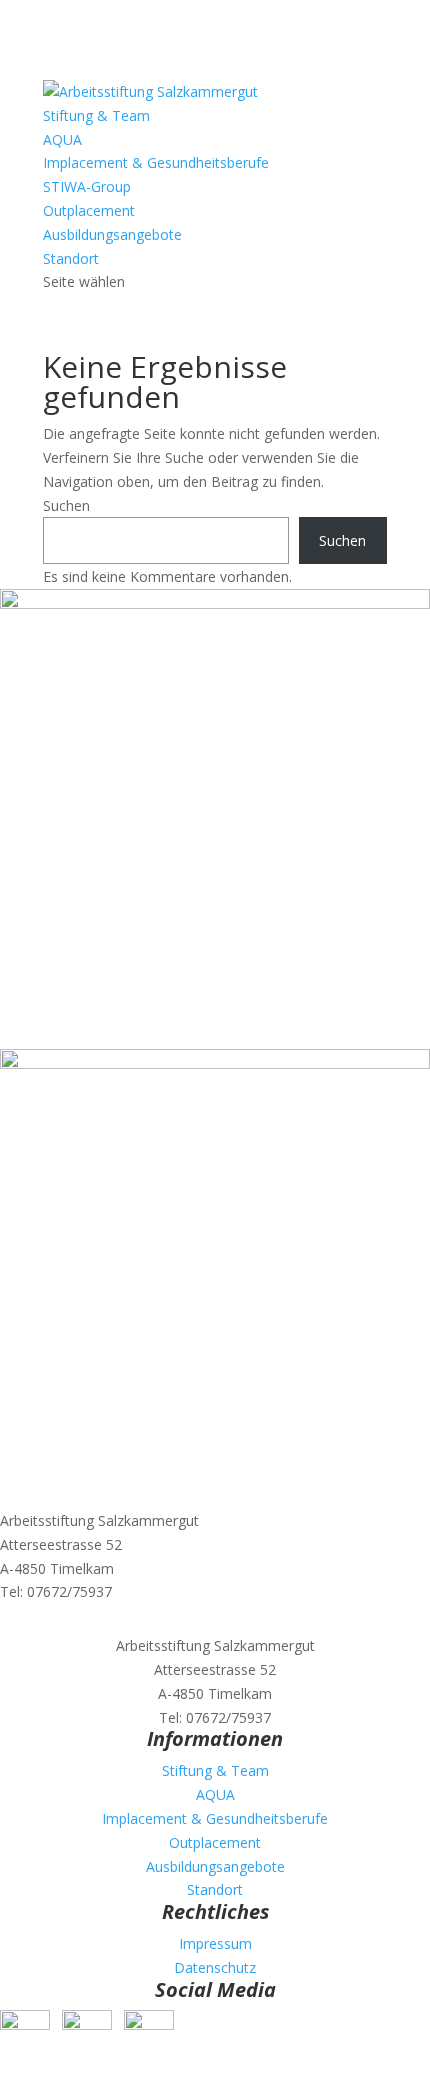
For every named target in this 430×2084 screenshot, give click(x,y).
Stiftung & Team (96, 115)
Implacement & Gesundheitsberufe (156, 162)
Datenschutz (215, 1967)
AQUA (62, 139)
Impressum (215, 1943)
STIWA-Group (87, 186)
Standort (71, 258)
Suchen (66, 505)
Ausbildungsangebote (112, 234)
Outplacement (89, 210)
